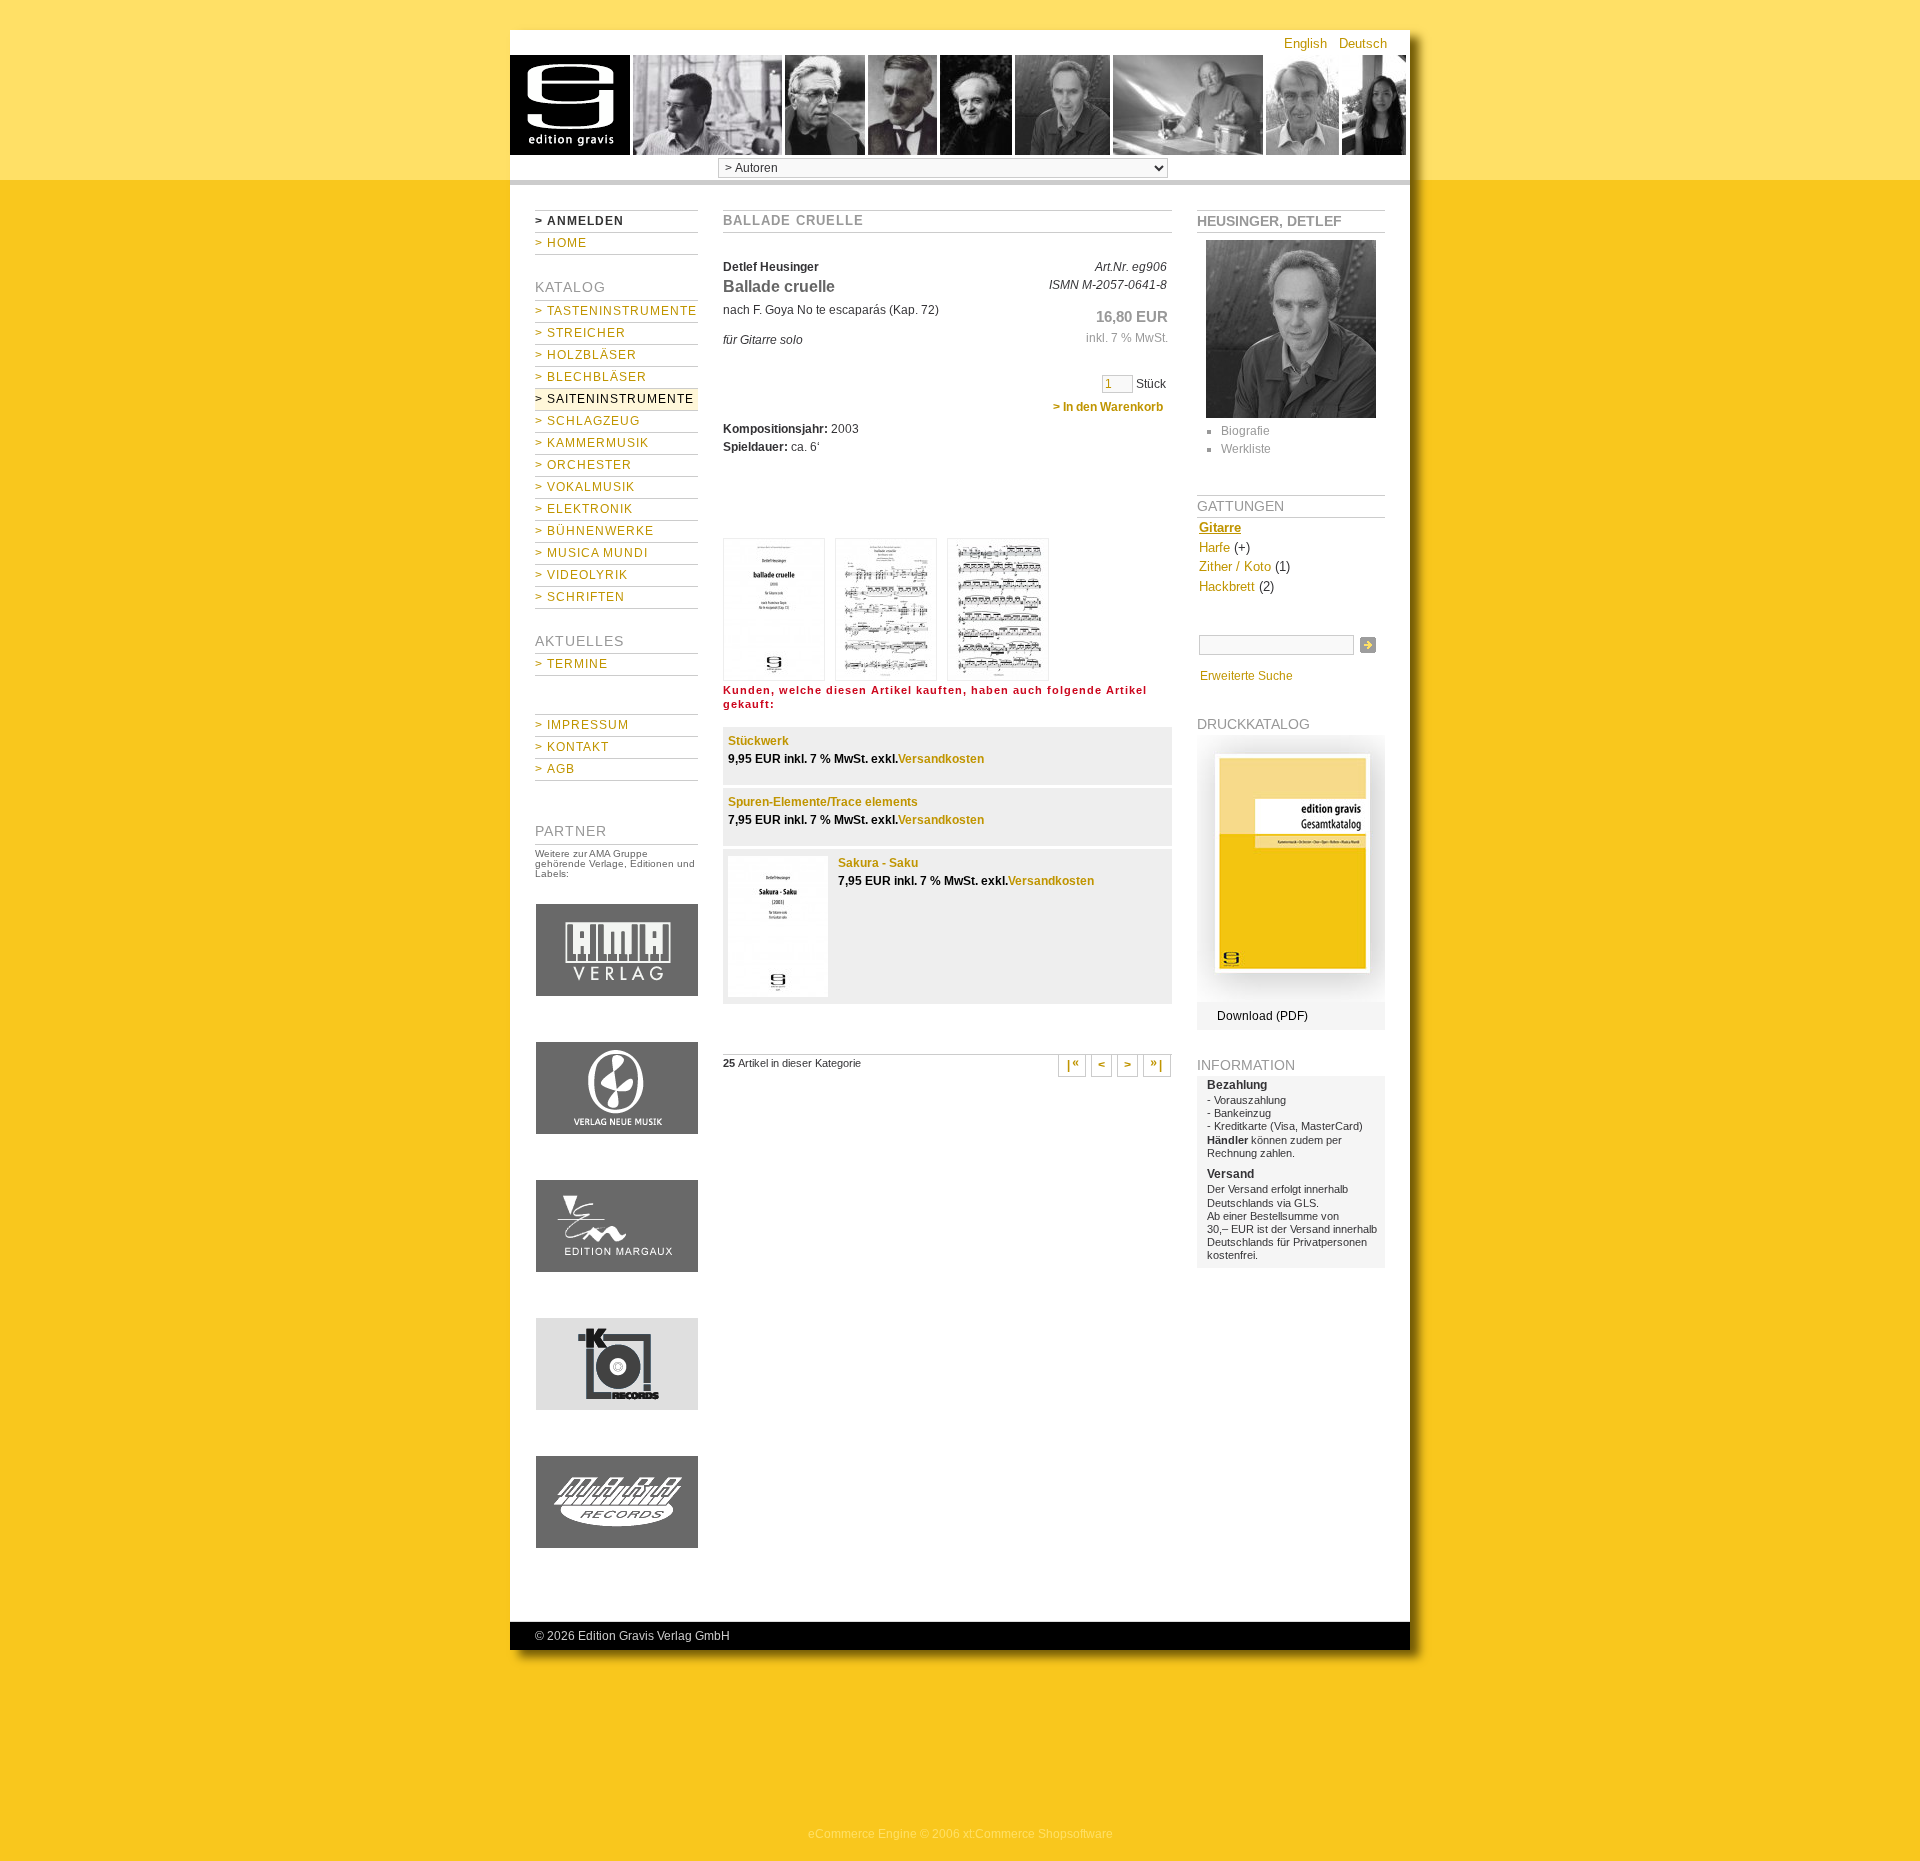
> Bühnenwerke (594, 531)
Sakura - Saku (878, 863)
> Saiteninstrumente (614, 399)
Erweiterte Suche (1246, 676)
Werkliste (1246, 449)
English (1305, 43)
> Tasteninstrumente (616, 311)
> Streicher (580, 333)
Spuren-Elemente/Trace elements (823, 802)
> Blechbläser (591, 377)
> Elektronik (584, 509)
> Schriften (580, 597)
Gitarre (1220, 527)
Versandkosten (941, 759)
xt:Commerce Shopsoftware (1038, 1834)
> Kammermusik (592, 443)
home (570, 105)
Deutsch (1363, 43)
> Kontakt (572, 747)
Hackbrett (1227, 586)
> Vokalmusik (585, 487)
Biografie (1245, 431)
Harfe (1214, 547)
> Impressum (582, 725)
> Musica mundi (591, 553)
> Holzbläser (586, 355)
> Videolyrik (581, 575)
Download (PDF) (1262, 1016)
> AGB (555, 769)
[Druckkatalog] (1291, 998)
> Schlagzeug (587, 421)
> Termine (571, 664)
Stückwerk (758, 741)
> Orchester (583, 465)
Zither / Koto (1235, 566)
